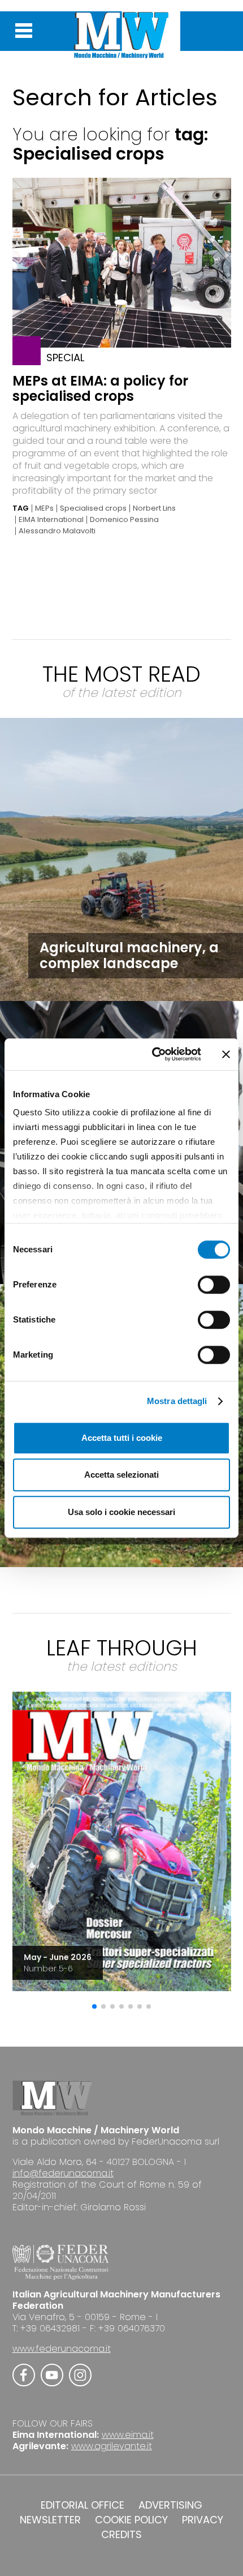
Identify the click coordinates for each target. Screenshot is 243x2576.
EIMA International (51, 520)
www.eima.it (128, 2435)
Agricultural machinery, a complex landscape (129, 955)
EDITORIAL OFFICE (83, 2505)
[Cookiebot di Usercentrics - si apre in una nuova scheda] (153, 1054)
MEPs (44, 508)
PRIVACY (203, 2520)
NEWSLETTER (50, 2520)
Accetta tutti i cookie (122, 1438)
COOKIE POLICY (131, 2520)
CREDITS (121, 2535)
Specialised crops (93, 508)
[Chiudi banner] (226, 1054)
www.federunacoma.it (62, 2349)
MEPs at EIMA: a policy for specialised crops (100, 388)
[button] (94, 2006)
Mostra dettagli (177, 1401)
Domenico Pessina (124, 520)
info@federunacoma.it (63, 2173)
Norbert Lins (154, 508)
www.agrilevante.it (112, 2446)
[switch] (214, 1285)
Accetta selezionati (121, 1475)
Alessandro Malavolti (57, 531)
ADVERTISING (170, 2505)
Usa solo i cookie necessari (121, 1512)
